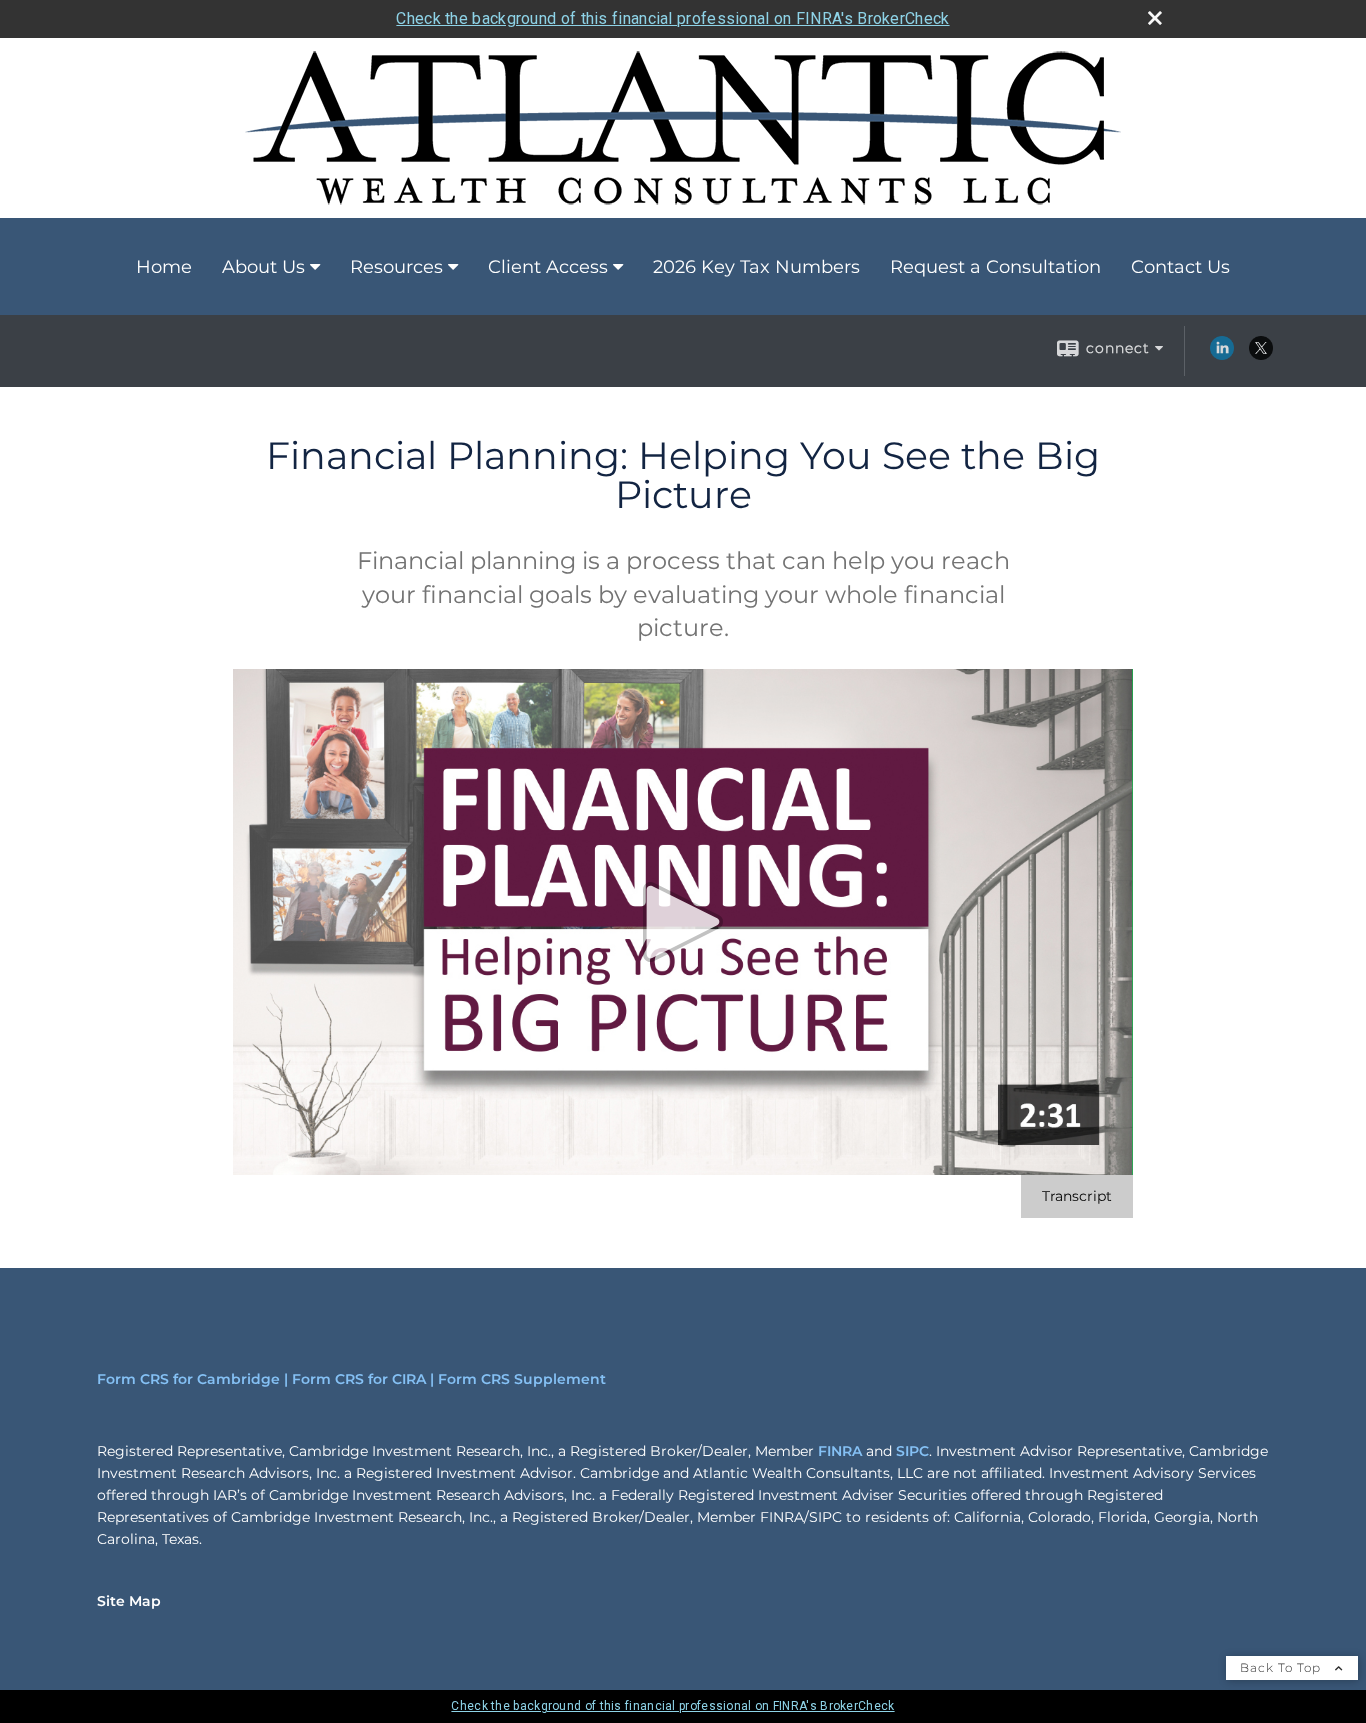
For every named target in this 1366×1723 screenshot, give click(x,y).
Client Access (548, 267)
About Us (263, 267)
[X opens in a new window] (1261, 355)
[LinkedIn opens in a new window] (1222, 355)
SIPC (912, 1451)
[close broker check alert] (1155, 18)
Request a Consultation (995, 267)
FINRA (840, 1451)
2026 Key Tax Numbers (756, 267)
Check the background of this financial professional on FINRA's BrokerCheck (672, 18)
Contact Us (1180, 267)
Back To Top (1282, 1667)
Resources (396, 267)
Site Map (129, 1601)
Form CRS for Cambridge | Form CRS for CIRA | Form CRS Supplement (351, 1379)
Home (164, 267)
